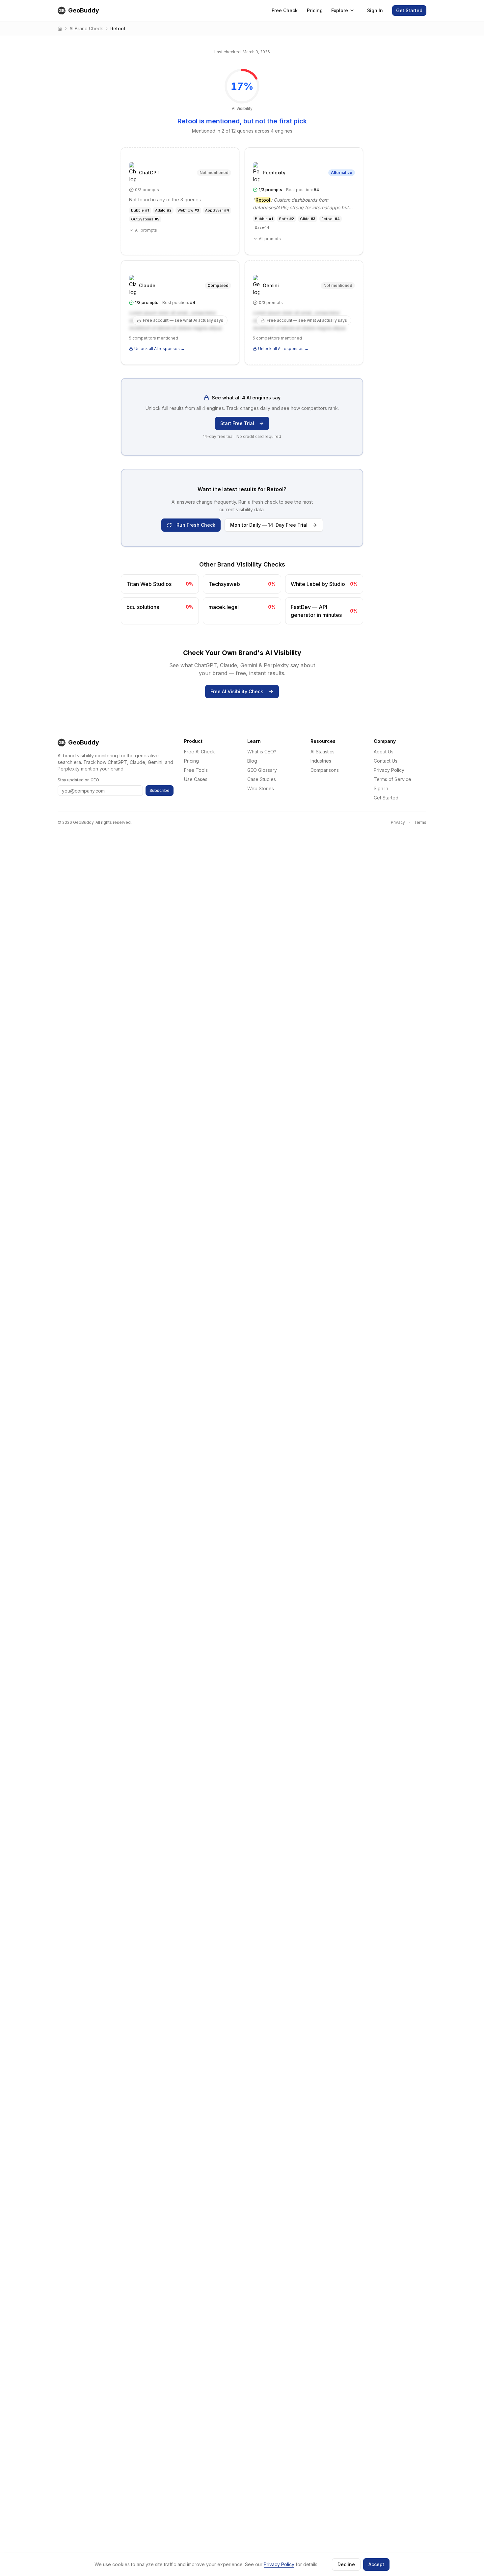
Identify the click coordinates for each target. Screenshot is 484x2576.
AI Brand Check (86, 28)
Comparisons (325, 770)
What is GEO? (262, 752)
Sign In (375, 10)
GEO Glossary (262, 770)
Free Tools (196, 770)
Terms (420, 822)
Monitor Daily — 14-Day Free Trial (269, 525)
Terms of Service (392, 779)
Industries (321, 761)
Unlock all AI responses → (160, 349)
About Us (384, 752)
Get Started (409, 10)
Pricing (315, 10)
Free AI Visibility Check (237, 691)
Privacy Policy (389, 770)
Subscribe (160, 790)
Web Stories (261, 788)
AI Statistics (323, 752)
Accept (376, 2564)
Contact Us (386, 761)
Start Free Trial (237, 423)
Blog (252, 761)
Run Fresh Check (196, 525)
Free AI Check (200, 752)
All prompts (146, 230)
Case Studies (262, 779)
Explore (340, 10)
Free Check (285, 10)
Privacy (398, 822)
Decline (346, 2564)
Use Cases (196, 779)
